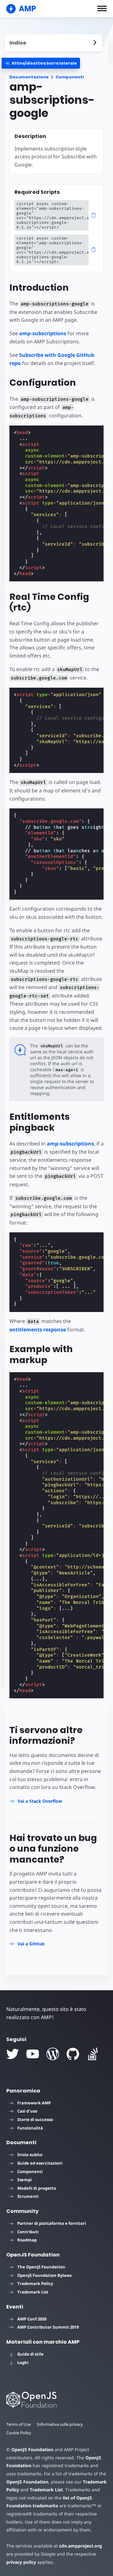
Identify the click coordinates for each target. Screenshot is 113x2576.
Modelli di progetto (37, 2188)
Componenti (70, 77)
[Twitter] (13, 2054)
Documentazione (29, 77)
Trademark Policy (35, 2283)
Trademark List (33, 2292)
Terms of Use (19, 2424)
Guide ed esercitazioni (40, 2163)
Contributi (28, 2232)
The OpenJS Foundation (41, 2267)
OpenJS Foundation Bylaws (44, 2275)
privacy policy (21, 2562)
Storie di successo (35, 2119)
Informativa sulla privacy (60, 2424)
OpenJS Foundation (32, 2449)
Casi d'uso (27, 2111)
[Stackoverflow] (93, 2054)
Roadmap (27, 2240)
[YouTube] (33, 2054)
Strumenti (28, 2196)
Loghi (23, 2362)
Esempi (24, 2180)
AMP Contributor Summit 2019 (48, 2327)
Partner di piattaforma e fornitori (52, 2223)
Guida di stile (30, 2354)
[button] (102, 8)
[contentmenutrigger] (53, 43)
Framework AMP (34, 2103)
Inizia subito (30, 2155)
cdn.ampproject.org (81, 2546)
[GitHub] (73, 2054)
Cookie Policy (19, 2433)
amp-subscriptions (43, 333)
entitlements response (38, 1330)
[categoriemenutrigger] (41, 63)
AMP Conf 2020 (32, 2319)
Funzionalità (30, 2128)
